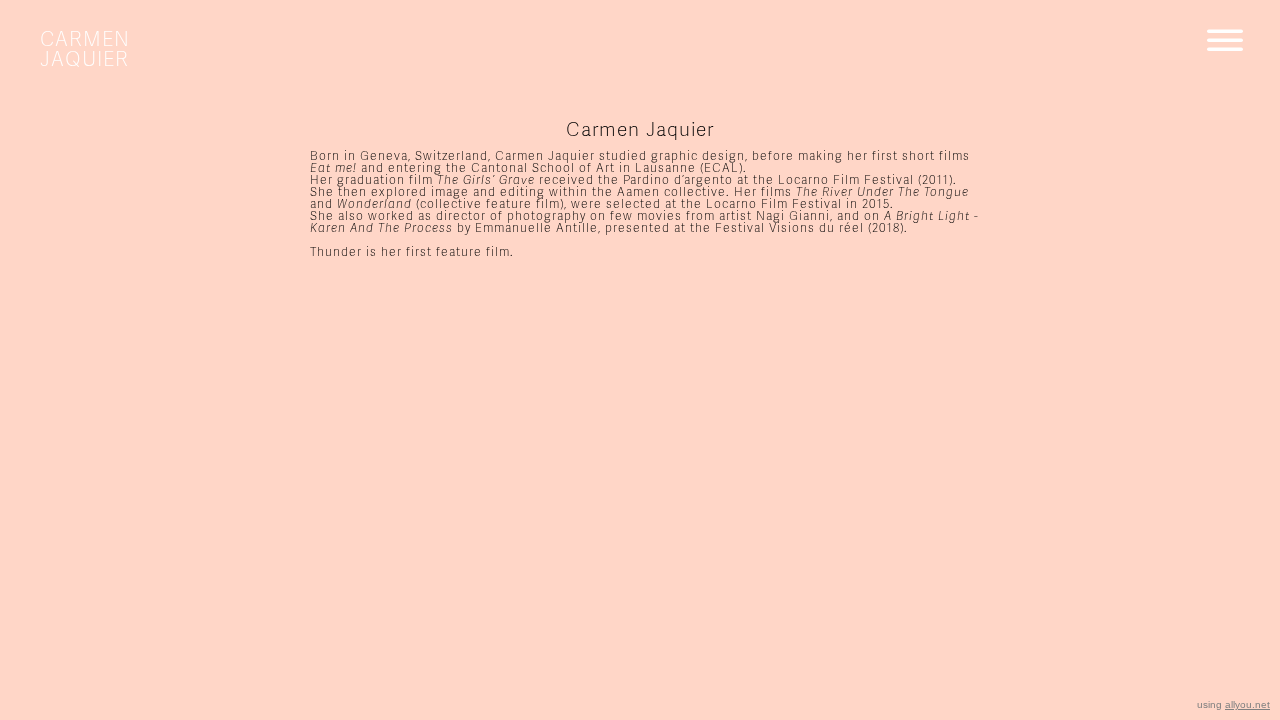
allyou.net (1247, 704)
